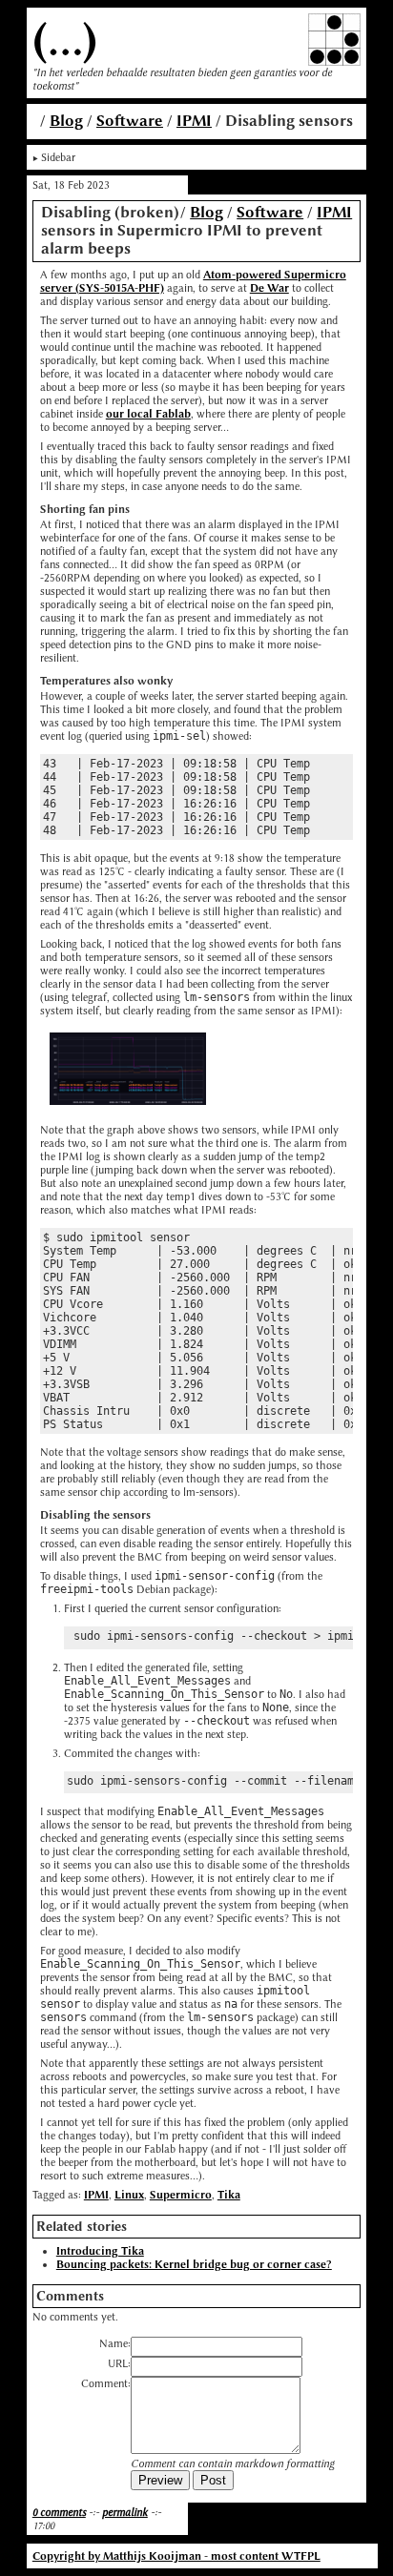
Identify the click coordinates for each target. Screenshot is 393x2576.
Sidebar (58, 157)
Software (130, 121)
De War (269, 288)
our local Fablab (148, 414)
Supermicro (181, 2195)
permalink (125, 2512)
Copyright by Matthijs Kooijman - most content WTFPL (176, 2556)
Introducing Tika (100, 2251)
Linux (129, 2195)
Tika (229, 2195)
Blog (66, 121)
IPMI (194, 121)
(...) (65, 40)
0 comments (59, 2512)
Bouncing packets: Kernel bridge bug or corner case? (194, 2264)
